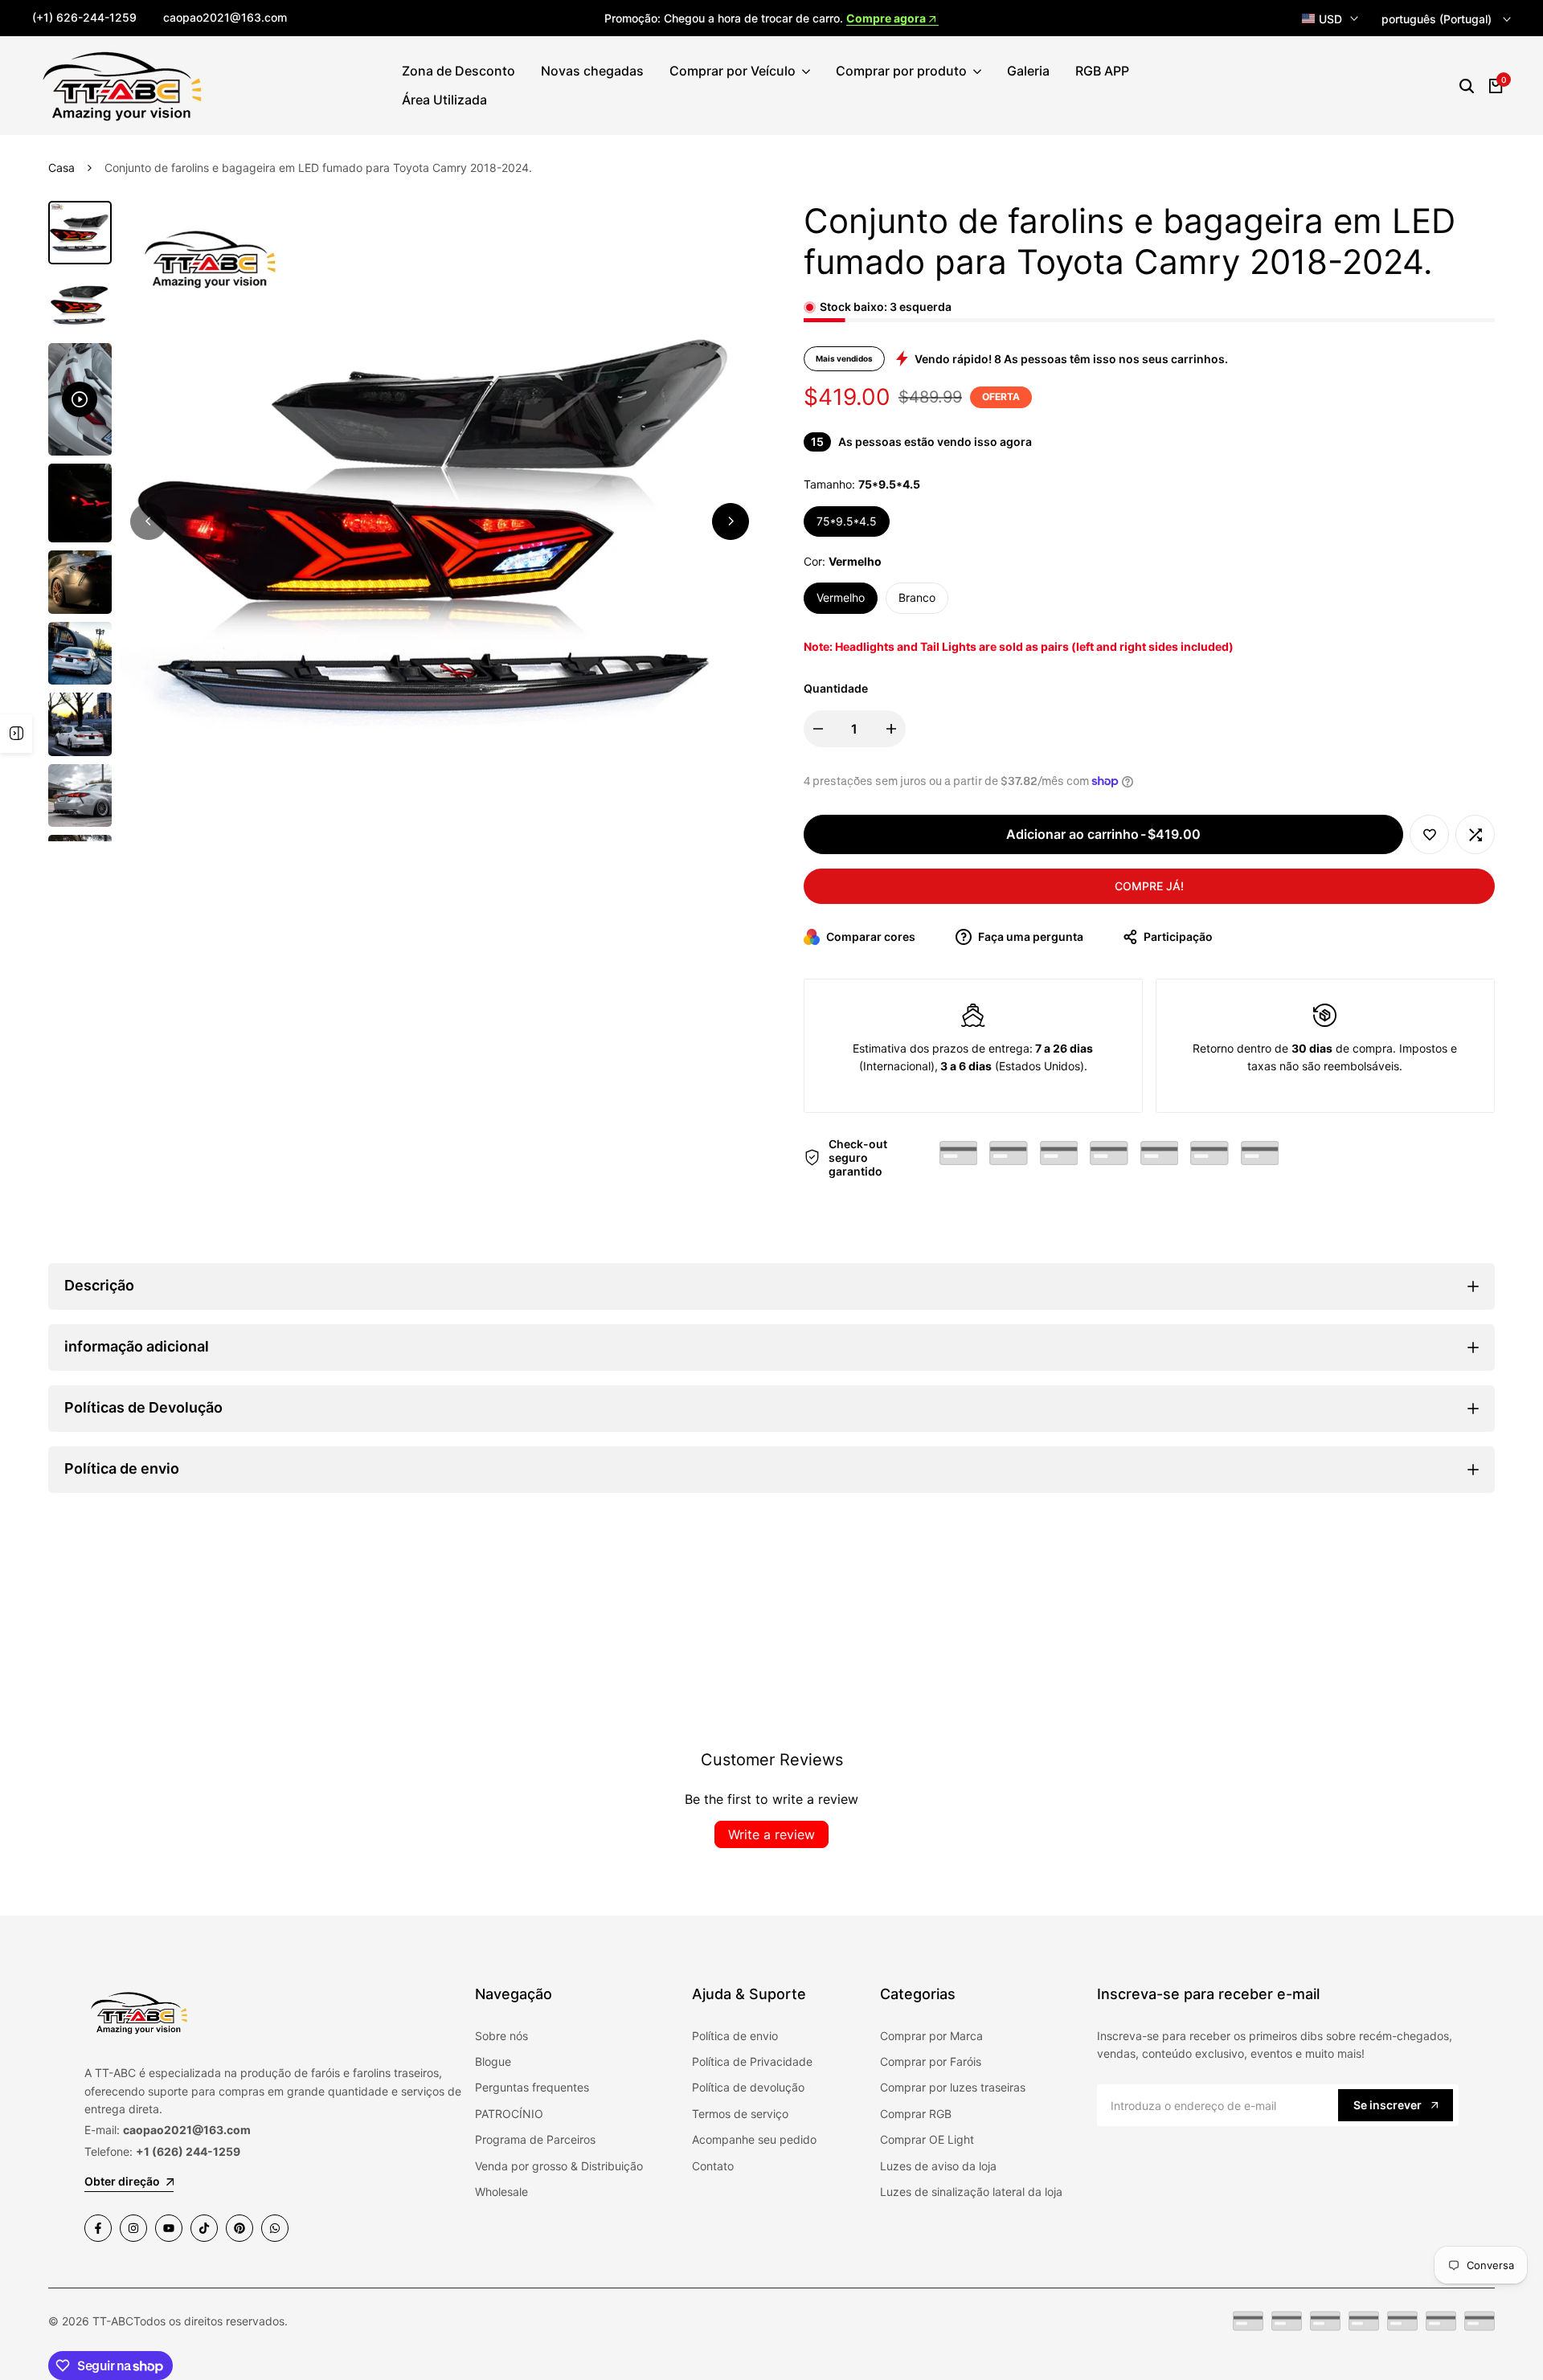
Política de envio (735, 2036)
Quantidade (836, 688)
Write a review (771, 1834)
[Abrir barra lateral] (16, 734)
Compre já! (1149, 886)
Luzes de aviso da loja (938, 2166)
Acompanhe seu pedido (754, 2139)
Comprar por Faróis (931, 2061)
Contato (713, 2166)
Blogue (493, 2061)
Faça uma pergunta (1029, 936)
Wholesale (501, 2192)
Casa (61, 168)
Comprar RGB (916, 2114)
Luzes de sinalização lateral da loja (971, 2192)
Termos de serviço (740, 2114)
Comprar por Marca (931, 2036)
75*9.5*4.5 (847, 521)
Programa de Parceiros (535, 2139)
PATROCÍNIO (509, 2114)
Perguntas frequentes (532, 2087)
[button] (1429, 834)
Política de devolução (748, 2087)
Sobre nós (501, 2036)
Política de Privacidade (752, 2061)
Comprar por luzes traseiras (953, 2087)
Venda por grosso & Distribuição (559, 2166)
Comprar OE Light (927, 2139)
